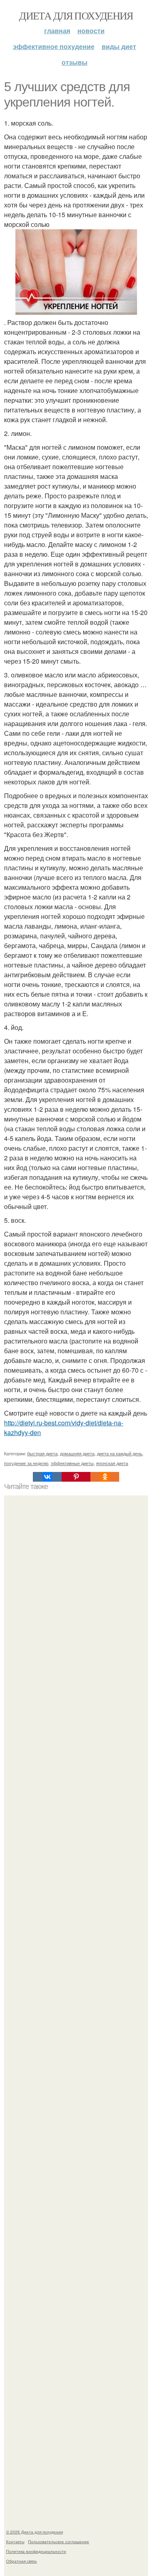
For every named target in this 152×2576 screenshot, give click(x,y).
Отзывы (75, 62)
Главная (57, 31)
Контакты (15, 2542)
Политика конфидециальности (36, 2551)
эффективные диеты (72, 1463)
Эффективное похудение (54, 46)
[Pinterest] (76, 1477)
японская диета (112, 1463)
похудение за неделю (26, 1463)
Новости (91, 31)
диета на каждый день (120, 1453)
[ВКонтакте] (47, 1477)
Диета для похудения (76, 15)
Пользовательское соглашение (59, 2542)
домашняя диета (77, 1453)
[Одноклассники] (105, 1477)
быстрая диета (42, 1453)
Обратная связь (21, 2561)
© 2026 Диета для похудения (34, 2532)
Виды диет (119, 46)
